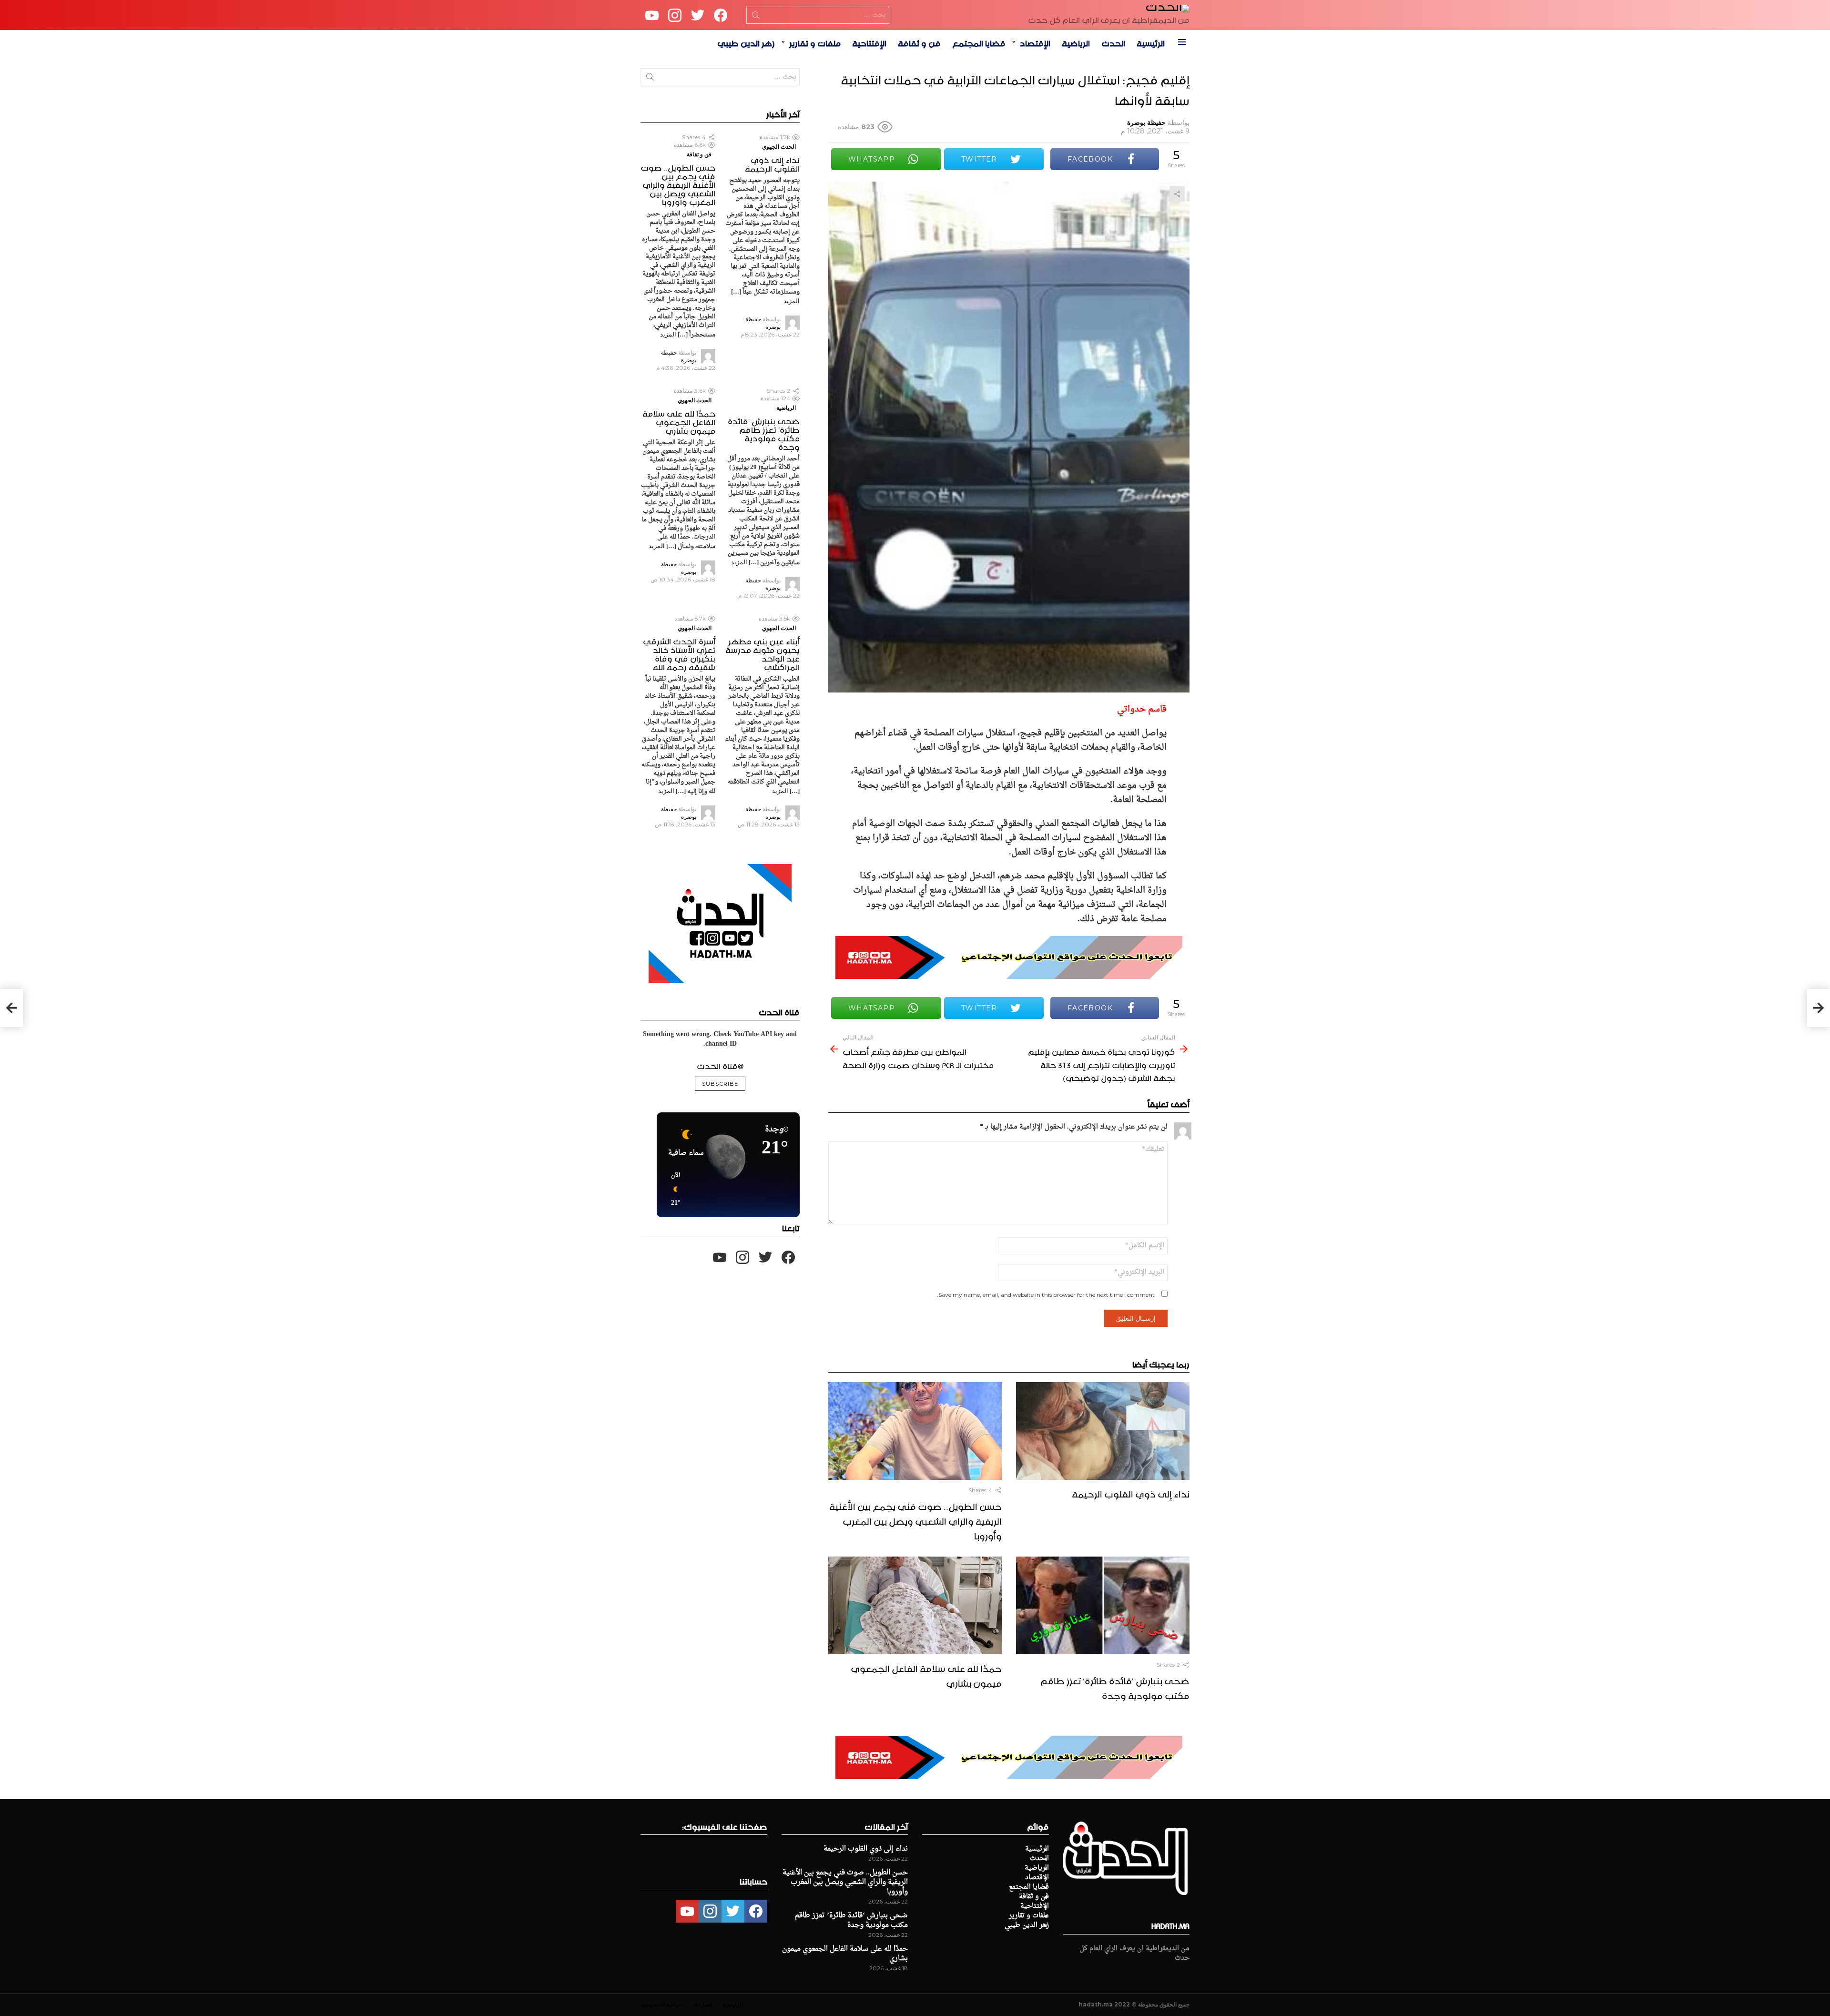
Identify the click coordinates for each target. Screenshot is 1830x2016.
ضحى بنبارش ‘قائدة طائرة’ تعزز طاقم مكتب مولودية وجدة (1115, 1687)
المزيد (792, 301)
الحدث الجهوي (779, 147)
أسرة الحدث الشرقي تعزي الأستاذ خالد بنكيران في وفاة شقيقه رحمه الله (679, 653)
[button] (672, 1190)
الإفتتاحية (869, 42)
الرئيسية (1151, 42)
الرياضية (1076, 42)
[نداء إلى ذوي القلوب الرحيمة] (1103, 1431)
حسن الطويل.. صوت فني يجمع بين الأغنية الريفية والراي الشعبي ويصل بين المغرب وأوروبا (915, 1520)
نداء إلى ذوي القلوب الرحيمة (1131, 1493)
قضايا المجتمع (979, 42)
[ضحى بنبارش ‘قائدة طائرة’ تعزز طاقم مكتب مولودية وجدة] (1103, 1605)
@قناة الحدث (720, 1065)
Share (1177, 194)
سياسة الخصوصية (661, 2004)
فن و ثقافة (919, 42)
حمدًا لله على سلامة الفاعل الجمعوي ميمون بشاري (926, 1675)
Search (756, 17)
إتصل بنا (703, 2004)
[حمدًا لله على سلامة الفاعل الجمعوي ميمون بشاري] (915, 1605)
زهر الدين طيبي (746, 42)
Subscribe (720, 1084)
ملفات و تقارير (815, 42)
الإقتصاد (1035, 42)
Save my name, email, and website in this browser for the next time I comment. (1046, 1295)
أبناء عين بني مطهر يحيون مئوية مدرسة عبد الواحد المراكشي (762, 653)
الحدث (1113, 42)
